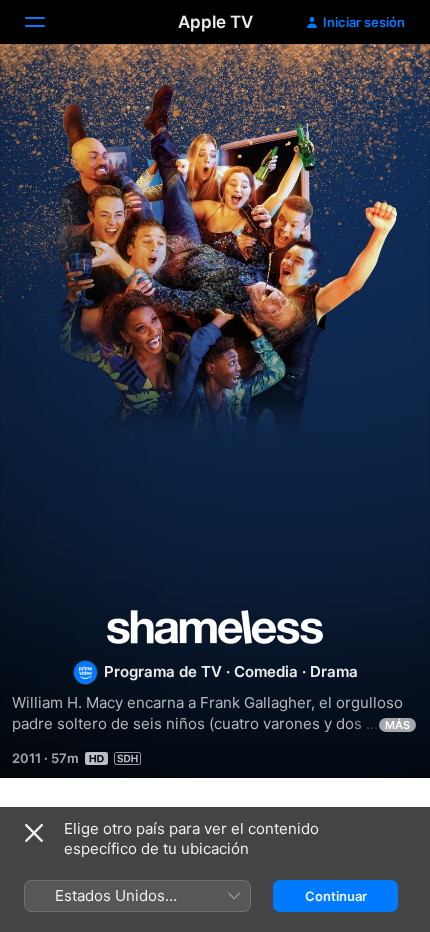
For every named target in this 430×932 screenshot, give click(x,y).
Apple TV (215, 22)
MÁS (397, 725)
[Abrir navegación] (47, 22)
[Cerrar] (34, 833)
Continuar (336, 896)
